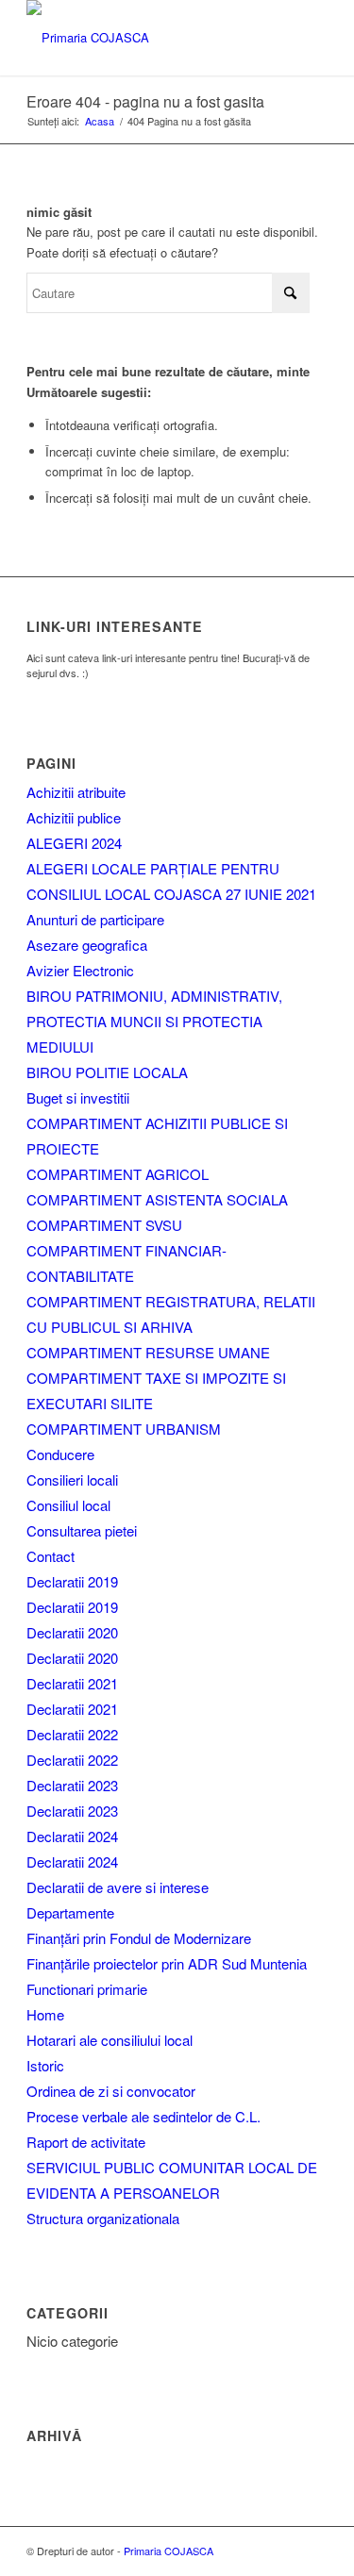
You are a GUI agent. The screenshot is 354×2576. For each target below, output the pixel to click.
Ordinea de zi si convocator (111, 2091)
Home (45, 2014)
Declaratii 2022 (72, 1734)
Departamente (70, 1912)
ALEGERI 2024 (74, 843)
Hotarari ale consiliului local (110, 2040)
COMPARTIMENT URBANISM (124, 1429)
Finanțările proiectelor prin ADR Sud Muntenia (167, 1963)
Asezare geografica (87, 945)
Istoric (45, 2065)
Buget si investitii (78, 1097)
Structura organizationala (103, 2218)
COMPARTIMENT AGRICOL (118, 1174)
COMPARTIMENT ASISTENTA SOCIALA (157, 1199)
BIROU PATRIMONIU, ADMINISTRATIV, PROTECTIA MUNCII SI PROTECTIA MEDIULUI (154, 1021)
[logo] (147, 38)
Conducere (60, 1454)
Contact (51, 1556)
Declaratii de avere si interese (118, 1887)
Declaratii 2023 (72, 1785)
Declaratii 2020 (72, 1632)
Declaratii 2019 (72, 1581)
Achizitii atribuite (76, 792)
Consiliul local (68, 1505)
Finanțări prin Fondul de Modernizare (139, 1938)
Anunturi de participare (95, 919)
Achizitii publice (74, 817)
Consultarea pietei (82, 1530)
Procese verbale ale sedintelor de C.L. (143, 2116)
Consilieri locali (72, 1479)
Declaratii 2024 (72, 1836)
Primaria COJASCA (169, 2551)
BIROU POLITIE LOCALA (107, 1072)
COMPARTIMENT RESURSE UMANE (148, 1352)
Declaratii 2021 (72, 1683)
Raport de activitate (86, 2142)
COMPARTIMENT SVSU (104, 1225)
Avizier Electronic (80, 970)
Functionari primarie (87, 1989)
